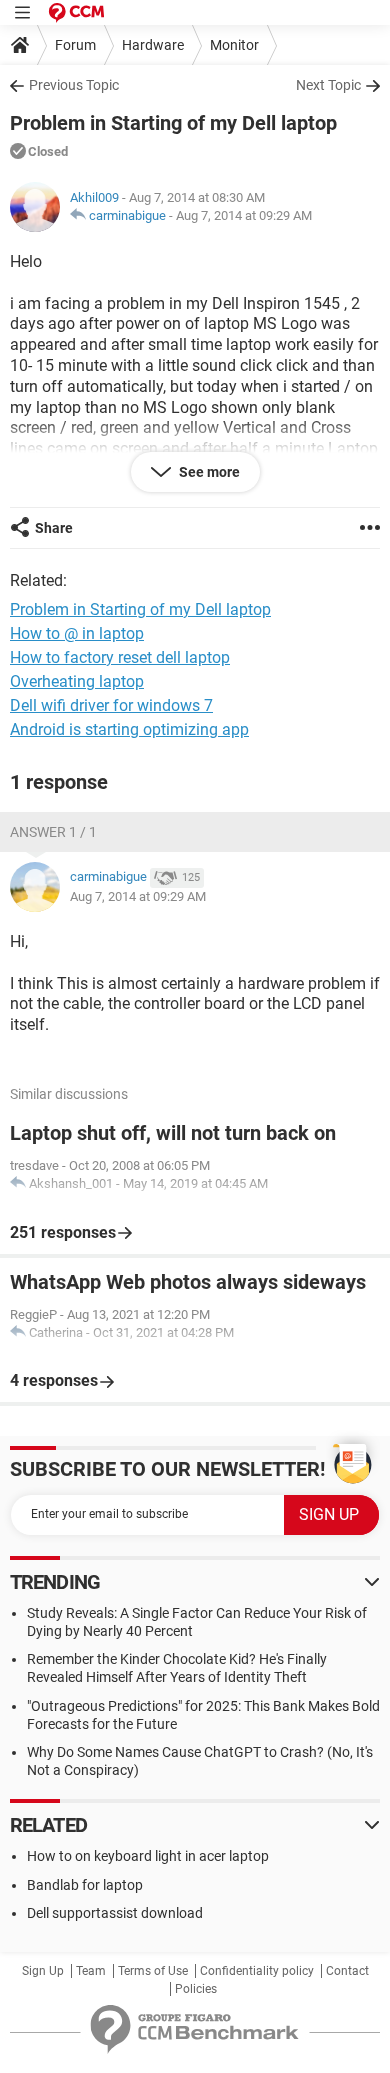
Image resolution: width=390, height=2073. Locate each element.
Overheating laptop (77, 681)
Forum (75, 45)
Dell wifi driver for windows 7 (111, 705)
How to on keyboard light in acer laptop (148, 1856)
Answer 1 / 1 (53, 832)
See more (208, 472)
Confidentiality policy (257, 1971)
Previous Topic (74, 85)
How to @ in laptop (77, 633)
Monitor (234, 45)
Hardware (153, 45)
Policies (196, 1989)
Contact (347, 1971)
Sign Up (43, 1971)
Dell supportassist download (115, 1913)
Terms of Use (153, 1971)
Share (54, 528)
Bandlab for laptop (85, 1885)
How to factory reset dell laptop (120, 657)
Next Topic (328, 85)
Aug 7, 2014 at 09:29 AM (244, 215)
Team (91, 1971)
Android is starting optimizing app (129, 729)
